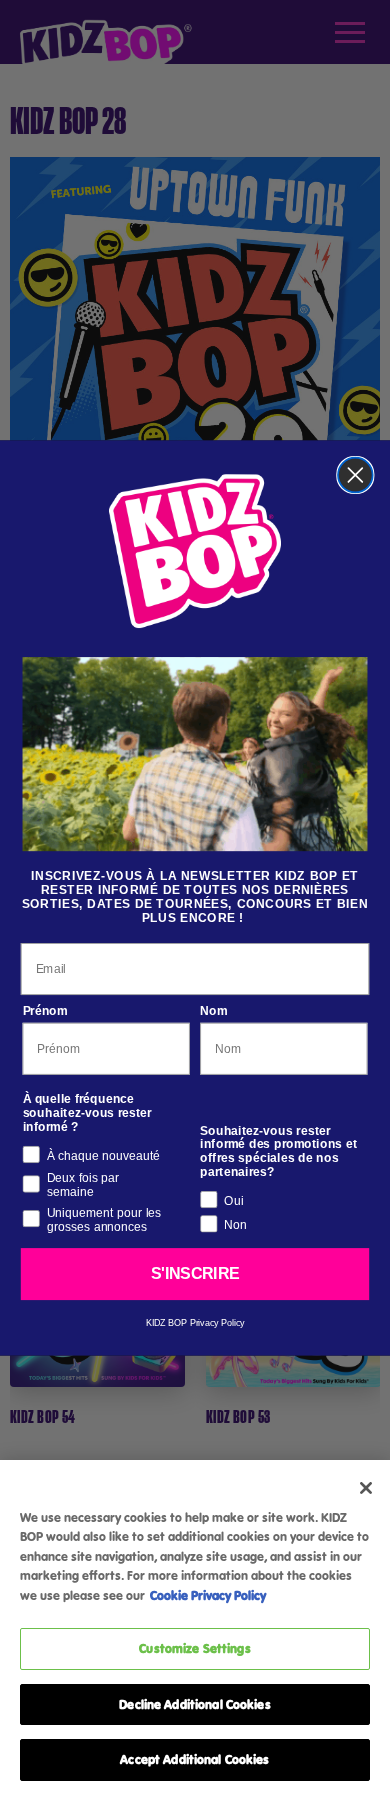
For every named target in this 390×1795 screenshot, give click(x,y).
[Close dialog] (355, 474)
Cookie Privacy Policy (208, 1595)
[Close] (366, 1488)
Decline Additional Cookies (194, 1704)
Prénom (45, 1010)
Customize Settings (194, 1648)
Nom (213, 1010)
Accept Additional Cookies (194, 1759)
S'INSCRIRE (195, 1273)
